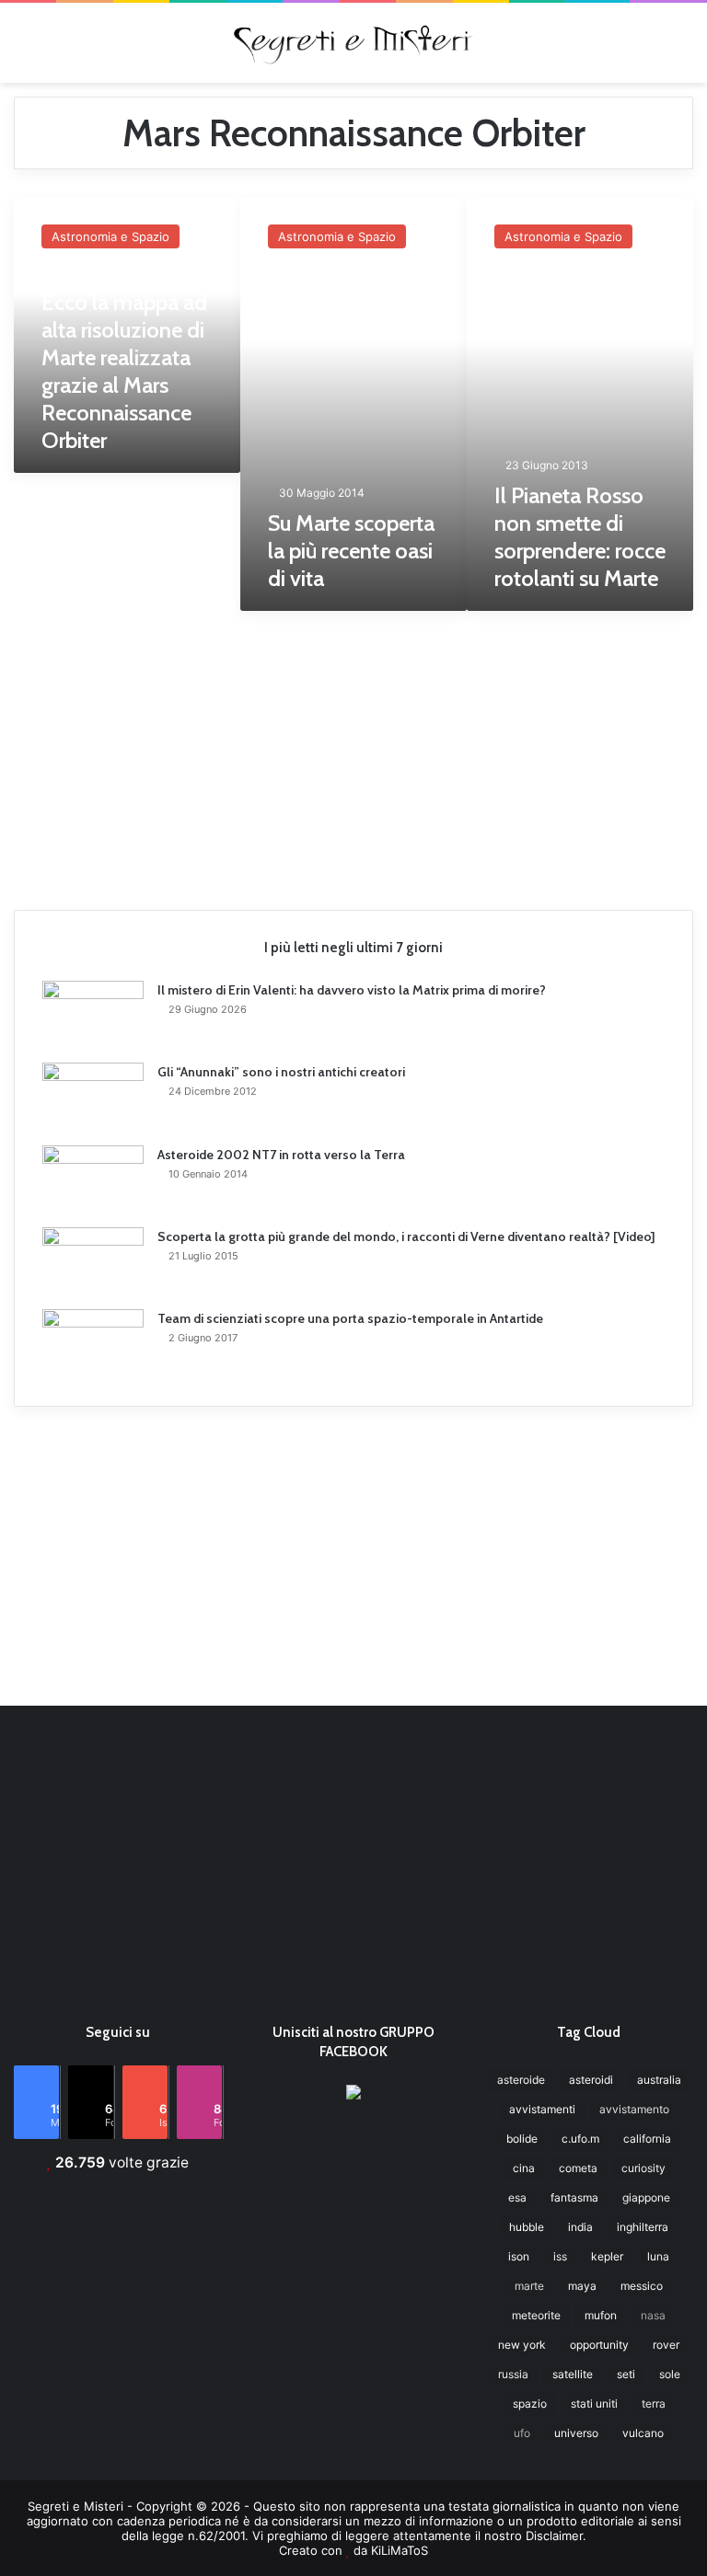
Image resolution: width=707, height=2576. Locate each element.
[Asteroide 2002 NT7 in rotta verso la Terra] (93, 1180)
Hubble (527, 2227)
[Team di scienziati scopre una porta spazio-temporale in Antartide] (93, 1344)
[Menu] (23, 49)
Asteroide (521, 2080)
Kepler (607, 2256)
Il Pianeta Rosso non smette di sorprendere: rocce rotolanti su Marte (580, 537)
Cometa (578, 2168)
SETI (626, 2374)
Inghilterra (643, 2227)
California (647, 2139)
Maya (582, 2286)
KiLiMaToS (400, 2550)
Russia (513, 2374)
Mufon (601, 2315)
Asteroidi (591, 2080)
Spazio (530, 2403)
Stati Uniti (594, 2403)
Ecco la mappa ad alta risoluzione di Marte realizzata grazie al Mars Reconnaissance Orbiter (124, 371)
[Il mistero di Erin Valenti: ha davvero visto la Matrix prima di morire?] (93, 1015)
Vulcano (643, 2433)
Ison (519, 2256)
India (580, 2227)
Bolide (522, 2139)
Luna (658, 2256)
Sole (670, 2374)
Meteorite (536, 2315)
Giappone (646, 2197)
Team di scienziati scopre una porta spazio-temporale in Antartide (350, 1318)
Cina (524, 2168)
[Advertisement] (353, 753)
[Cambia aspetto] (684, 49)
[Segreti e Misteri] (353, 43)
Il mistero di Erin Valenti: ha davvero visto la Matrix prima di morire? (352, 990)
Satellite (573, 2374)
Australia (659, 2080)
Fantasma (574, 2197)
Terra (654, 2403)
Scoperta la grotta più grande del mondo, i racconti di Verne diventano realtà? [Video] (406, 1236)
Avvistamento (634, 2109)
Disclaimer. (556, 2536)
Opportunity (599, 2345)
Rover (666, 2345)
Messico (642, 2286)
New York (522, 2345)
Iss (560, 2256)
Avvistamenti (542, 2109)
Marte (529, 2286)
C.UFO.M (580, 2139)
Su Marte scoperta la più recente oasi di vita (351, 551)
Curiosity (643, 2168)
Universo (576, 2433)
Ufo (522, 2433)
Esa (517, 2197)
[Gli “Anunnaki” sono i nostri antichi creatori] (93, 1098)
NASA (653, 2315)
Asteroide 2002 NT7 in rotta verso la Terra (281, 1155)
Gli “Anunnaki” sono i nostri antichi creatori (281, 1072)
